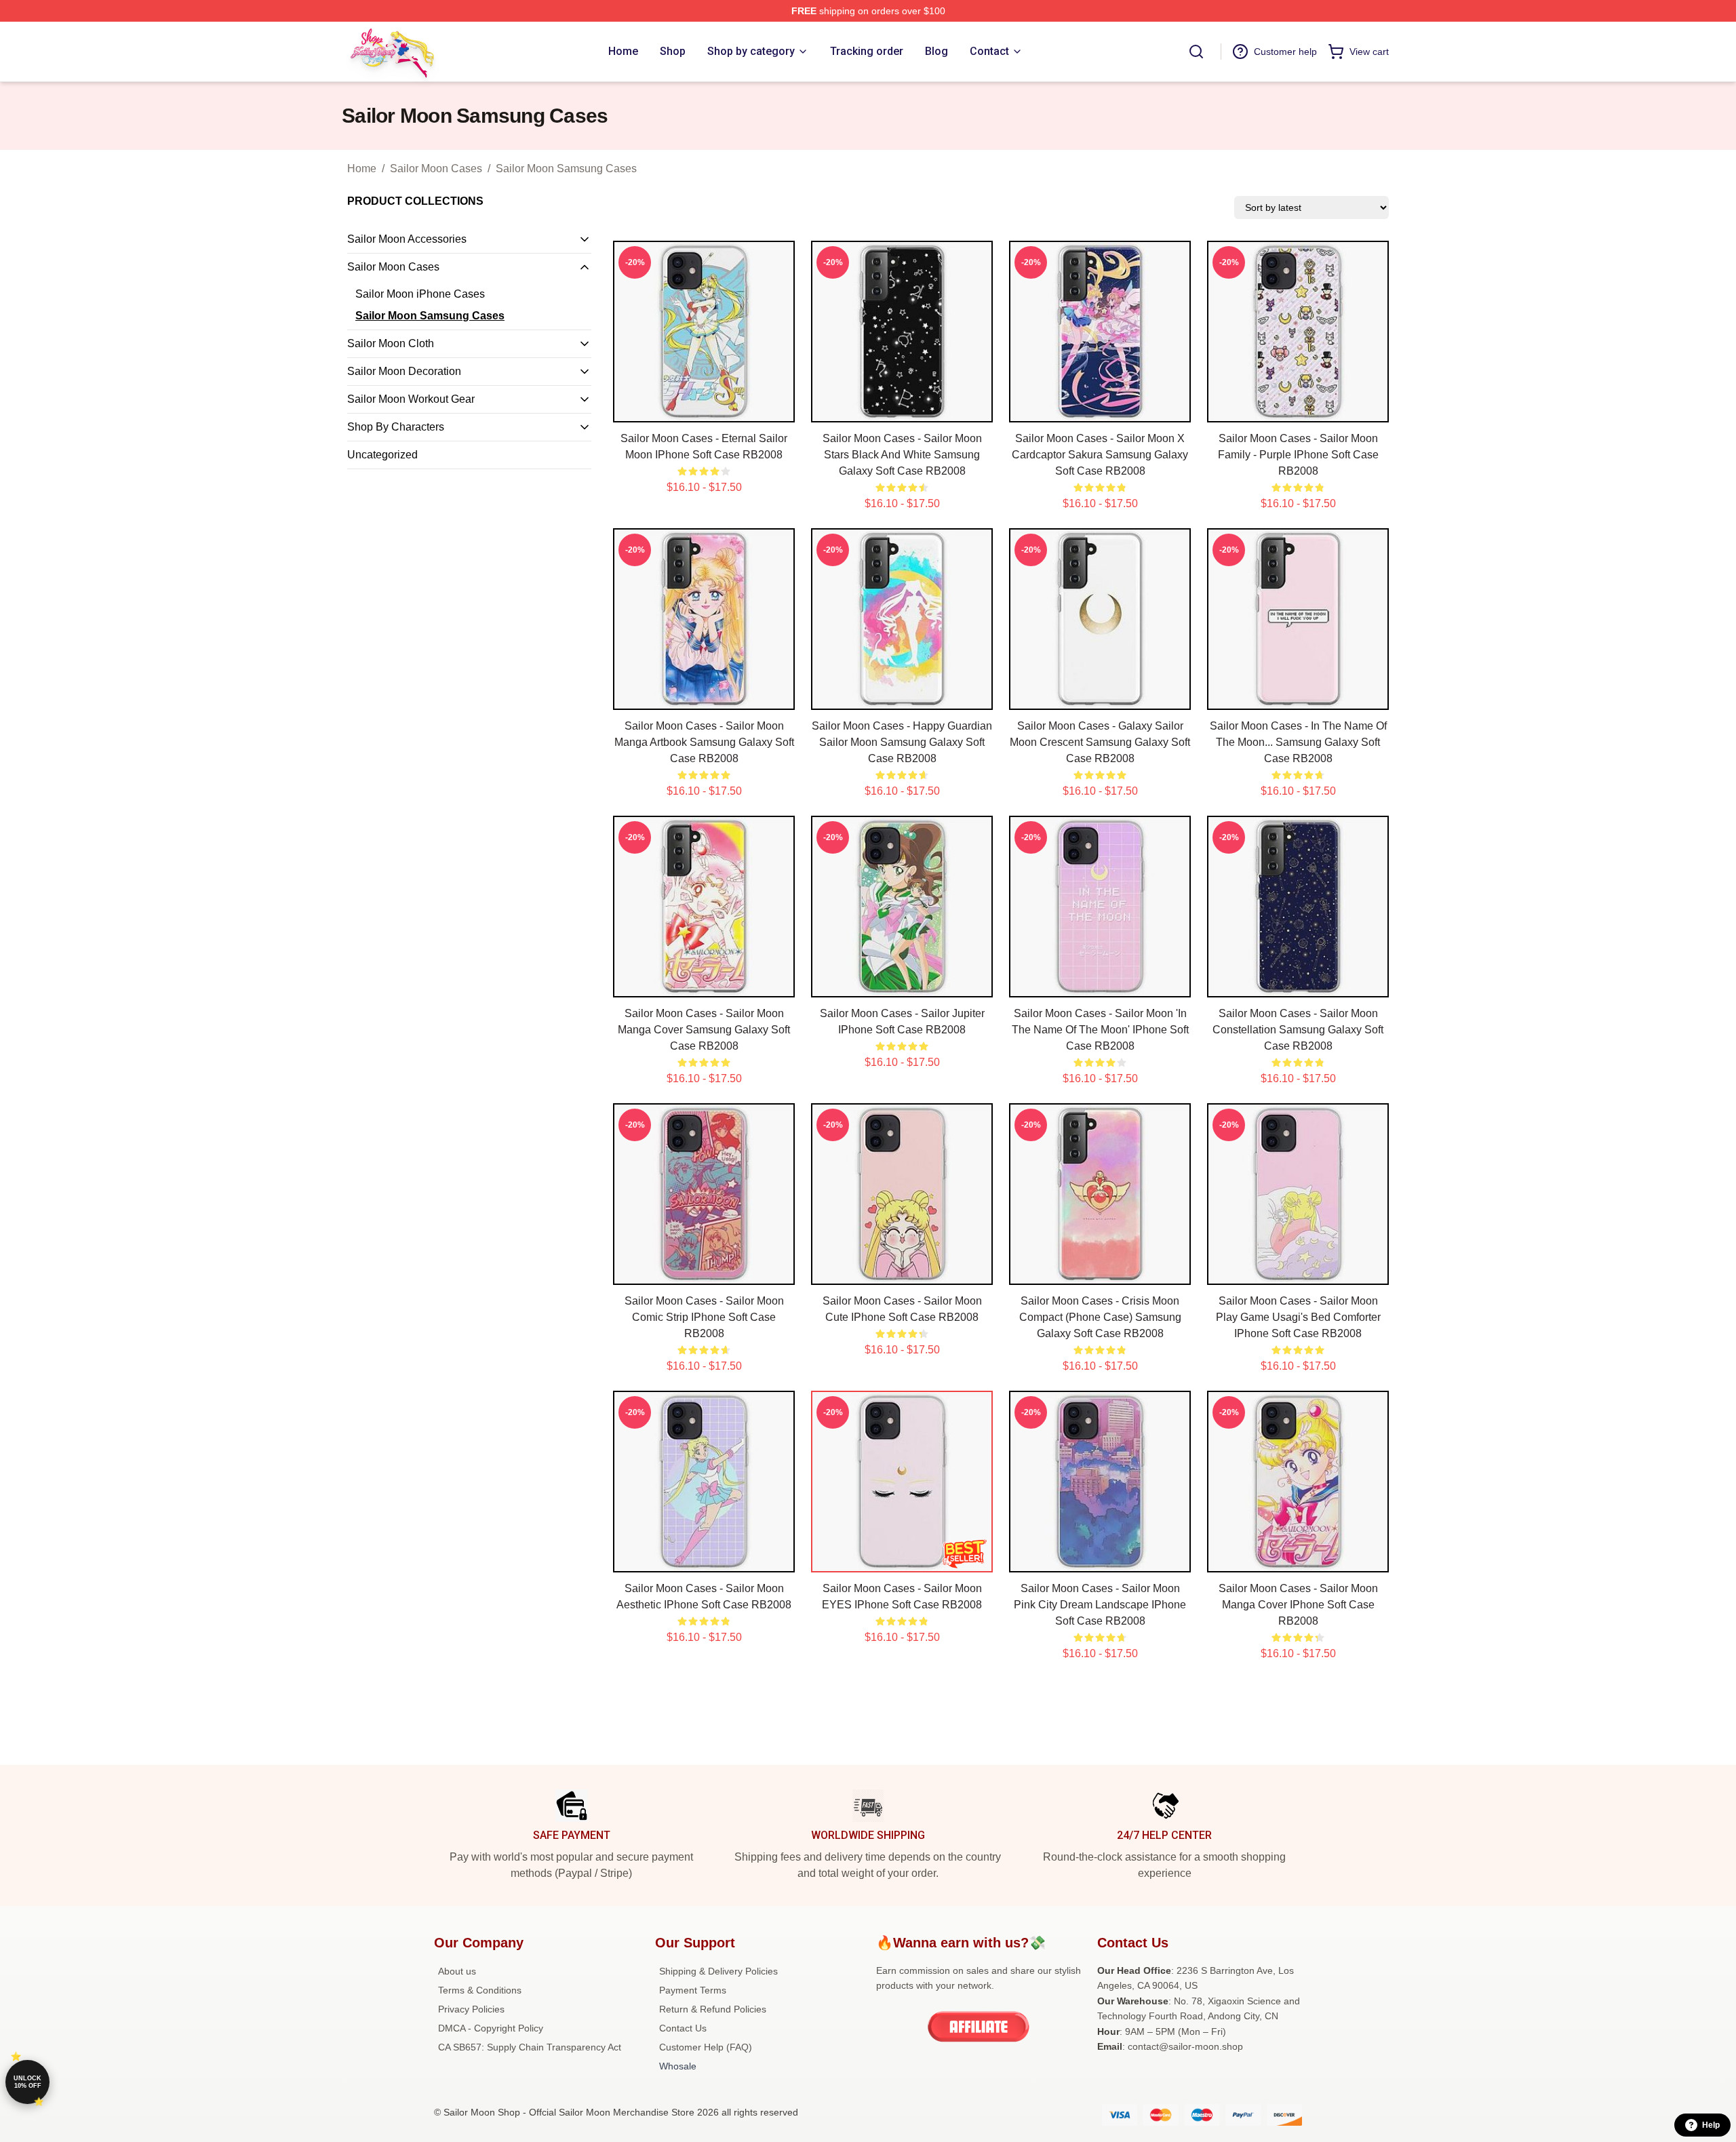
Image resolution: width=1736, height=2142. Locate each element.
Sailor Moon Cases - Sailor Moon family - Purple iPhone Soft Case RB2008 (1298, 455)
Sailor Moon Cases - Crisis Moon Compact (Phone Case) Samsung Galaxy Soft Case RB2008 (1100, 1317)
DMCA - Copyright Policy (491, 2028)
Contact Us (683, 2028)
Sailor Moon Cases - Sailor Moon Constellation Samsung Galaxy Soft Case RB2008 (1298, 1030)
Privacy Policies (471, 2009)
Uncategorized (382, 455)
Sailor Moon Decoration (404, 371)
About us (457, 1971)
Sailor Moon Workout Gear (411, 399)
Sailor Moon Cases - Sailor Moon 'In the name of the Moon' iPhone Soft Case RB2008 (1100, 1030)
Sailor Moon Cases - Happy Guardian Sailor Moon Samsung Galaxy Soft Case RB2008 (902, 742)
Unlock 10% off (27, 2082)
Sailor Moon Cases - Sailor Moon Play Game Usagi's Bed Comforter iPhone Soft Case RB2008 (1298, 1317)
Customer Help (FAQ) (706, 2047)
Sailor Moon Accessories (407, 239)
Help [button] (1711, 2125)
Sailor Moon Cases (436, 168)
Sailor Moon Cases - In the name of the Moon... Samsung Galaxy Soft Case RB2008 (1298, 742)
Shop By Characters (396, 427)
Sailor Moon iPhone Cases (420, 294)
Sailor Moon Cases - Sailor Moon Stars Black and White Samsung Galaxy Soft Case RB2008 (902, 455)
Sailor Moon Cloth (391, 343)
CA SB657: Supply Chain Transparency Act (530, 2047)
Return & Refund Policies (713, 2009)
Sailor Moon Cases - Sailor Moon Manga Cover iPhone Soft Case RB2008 (1298, 1605)
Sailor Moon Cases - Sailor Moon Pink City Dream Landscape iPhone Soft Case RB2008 (1100, 1605)
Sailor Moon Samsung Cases (566, 168)
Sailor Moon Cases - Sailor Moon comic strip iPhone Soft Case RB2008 (704, 1317)
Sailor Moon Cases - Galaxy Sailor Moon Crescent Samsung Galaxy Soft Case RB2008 (1100, 742)
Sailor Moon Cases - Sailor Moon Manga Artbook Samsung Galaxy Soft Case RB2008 (704, 742)
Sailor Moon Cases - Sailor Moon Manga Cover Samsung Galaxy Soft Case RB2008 (704, 1030)
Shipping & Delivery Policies (718, 1971)
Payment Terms (693, 1990)
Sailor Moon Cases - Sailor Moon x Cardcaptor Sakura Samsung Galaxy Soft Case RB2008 (1100, 455)
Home (362, 168)
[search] (1196, 52)
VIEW (704, 409)
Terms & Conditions (480, 1990)
